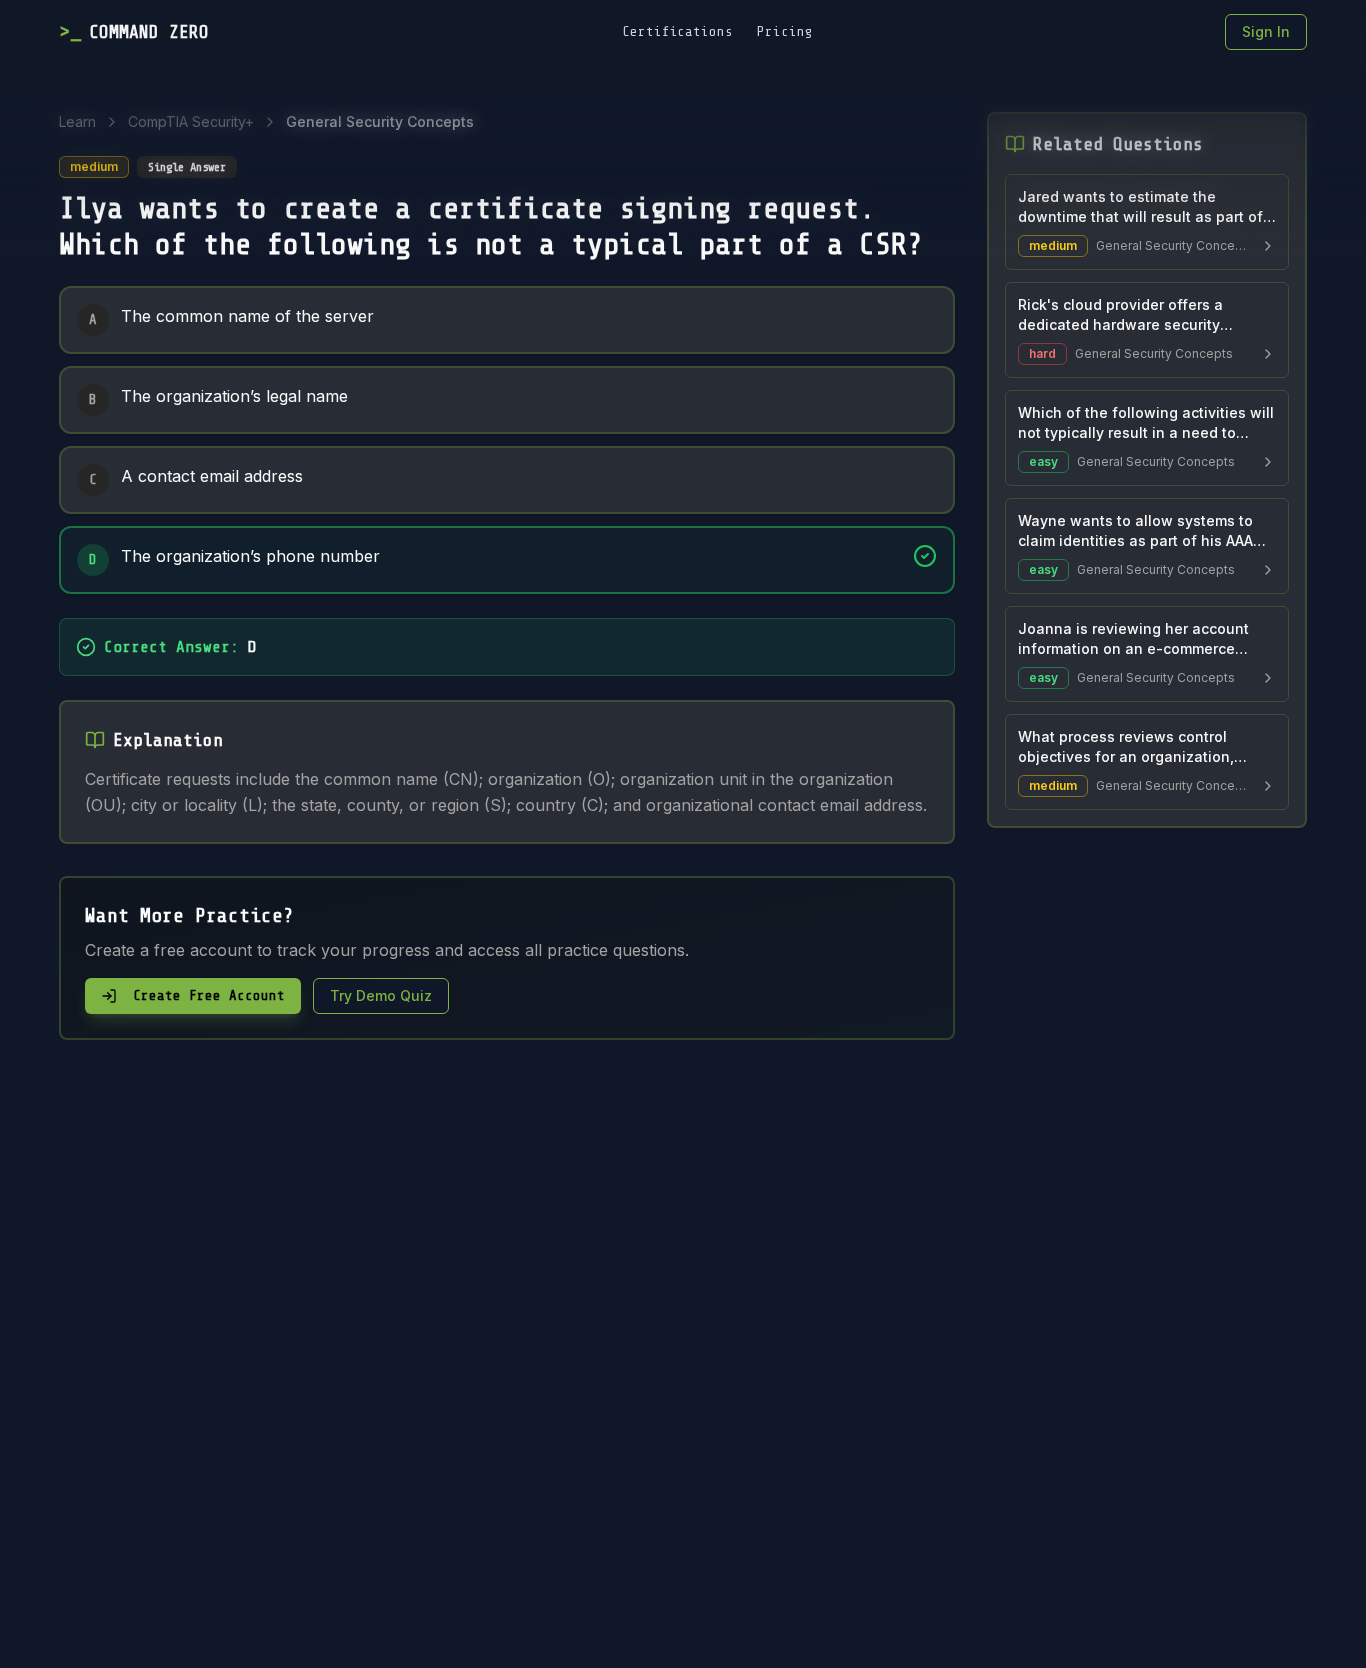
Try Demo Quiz (381, 995)
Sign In (1266, 31)
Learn (77, 121)
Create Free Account (209, 995)
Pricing (785, 31)
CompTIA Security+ (191, 121)
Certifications (677, 31)
